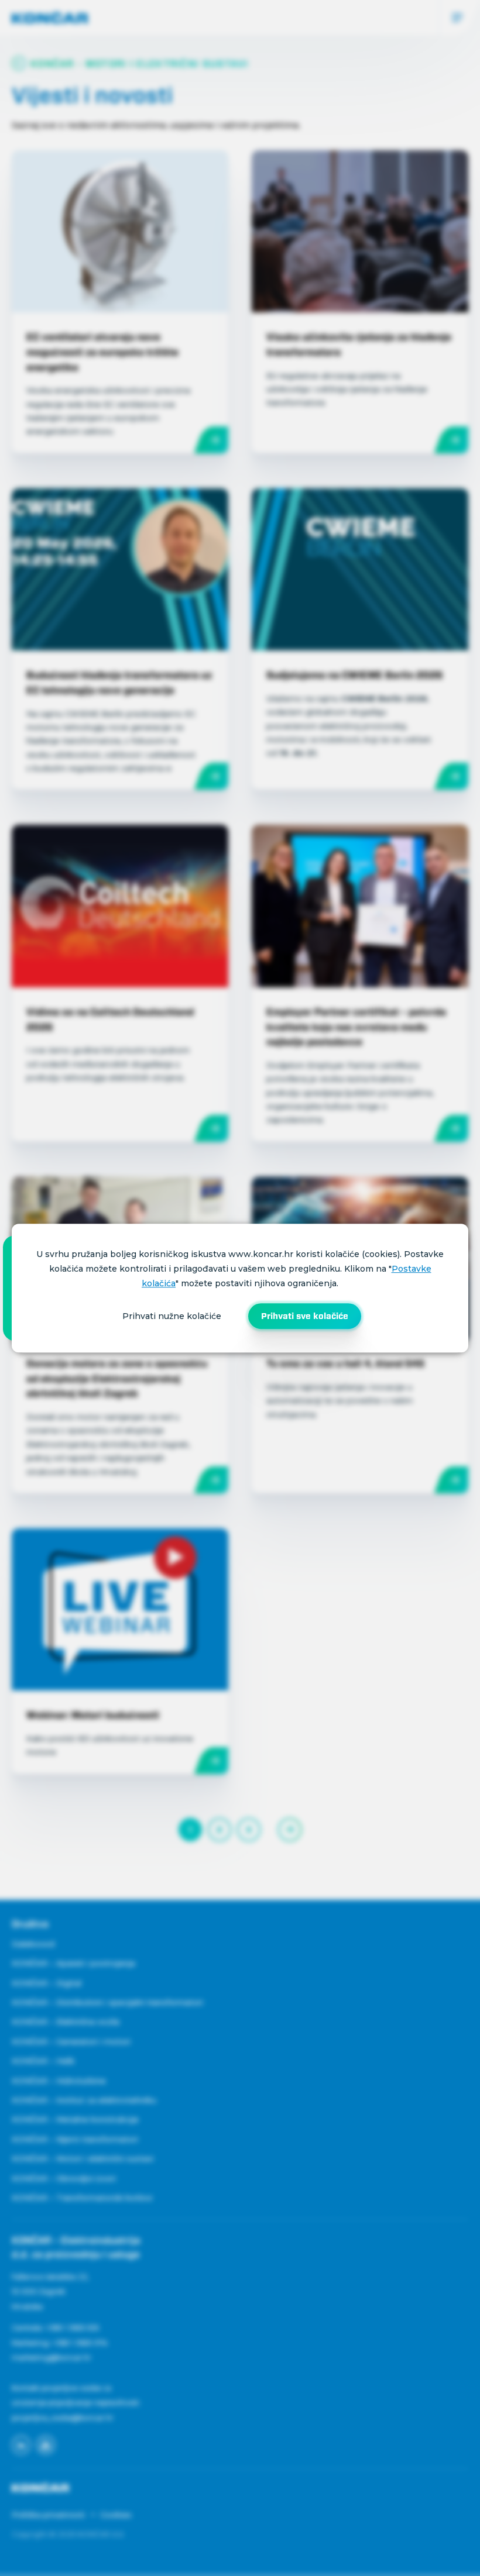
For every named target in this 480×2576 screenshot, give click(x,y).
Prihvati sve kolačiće (305, 1316)
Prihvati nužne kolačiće (172, 1316)
